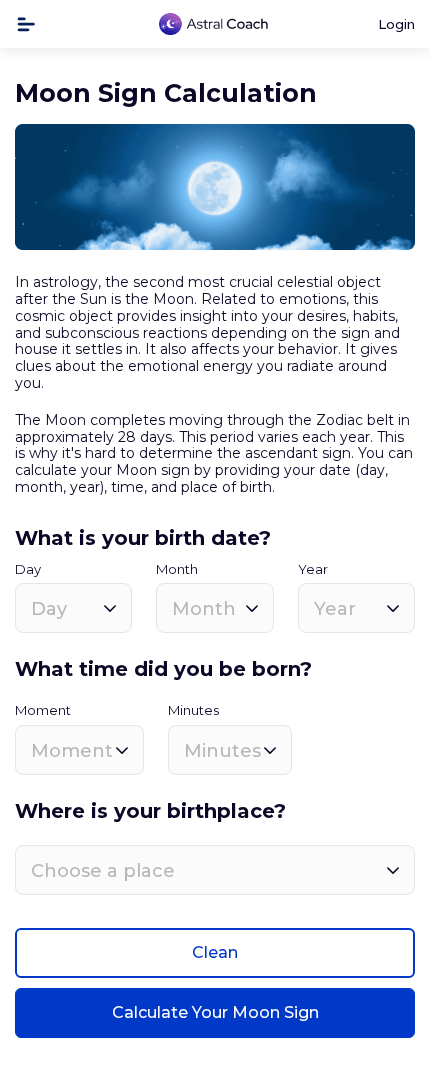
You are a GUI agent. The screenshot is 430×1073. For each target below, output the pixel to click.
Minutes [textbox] (222, 751)
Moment (43, 710)
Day (28, 569)
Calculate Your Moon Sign (215, 1012)
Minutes (193, 710)
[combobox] (73, 608)
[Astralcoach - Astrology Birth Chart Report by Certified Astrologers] (214, 24)
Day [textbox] (49, 609)
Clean (215, 952)
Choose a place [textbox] (103, 871)
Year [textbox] (335, 609)
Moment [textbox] (72, 751)
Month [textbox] (204, 609)
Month (177, 569)
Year (313, 569)
